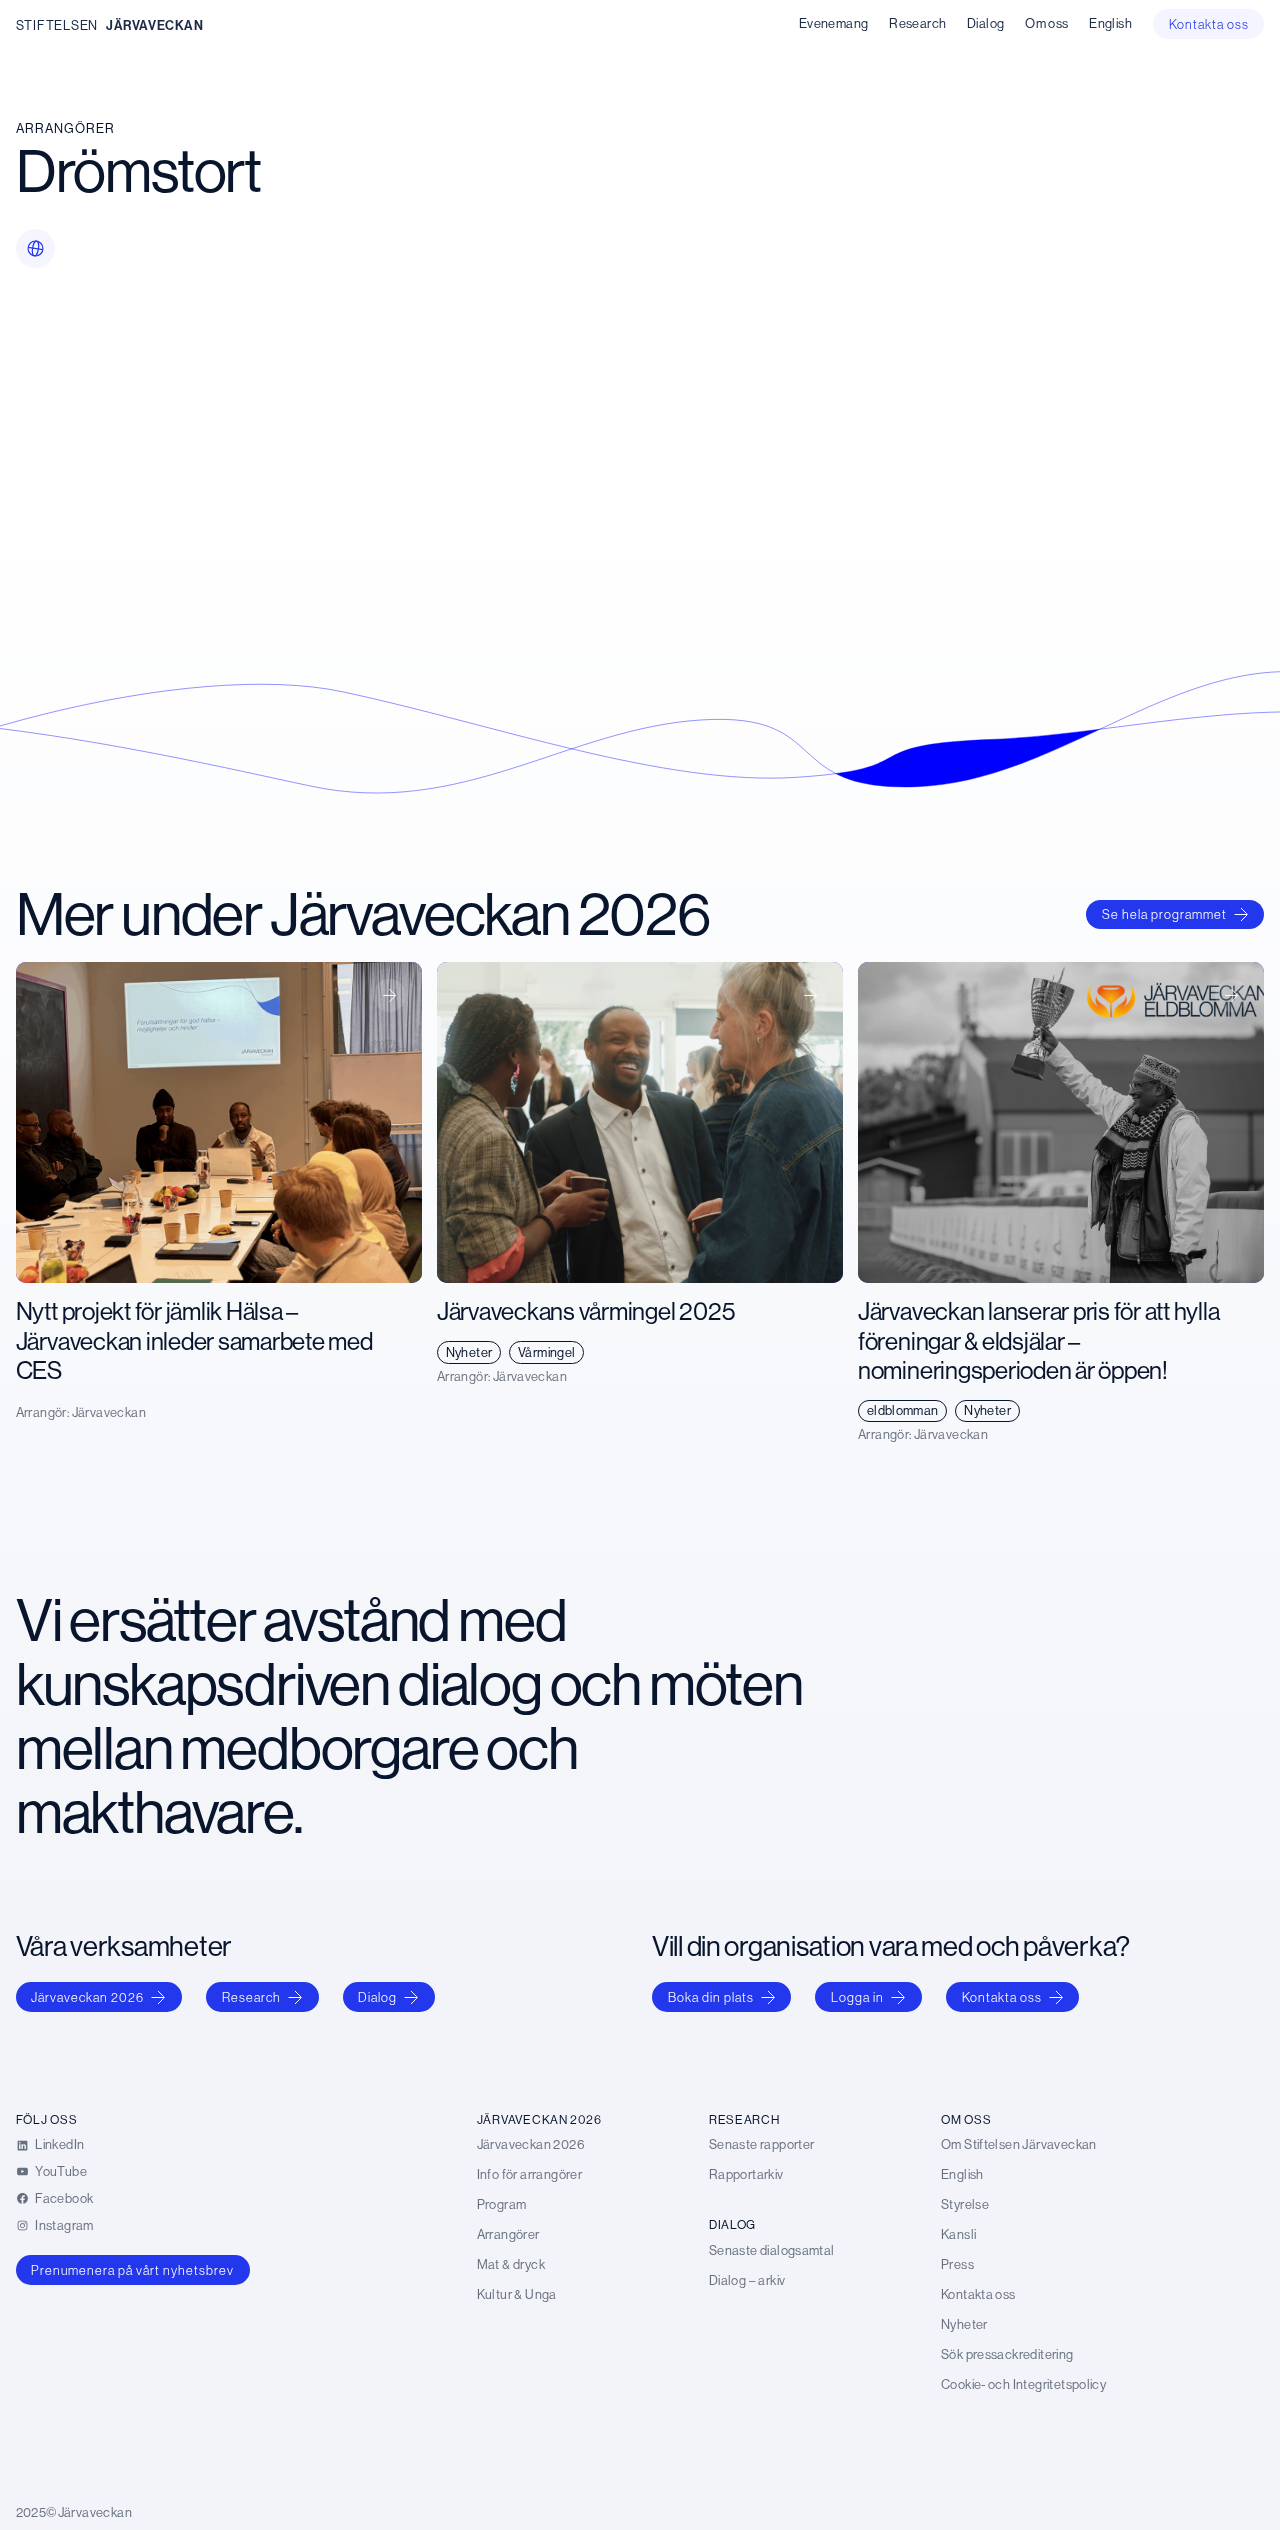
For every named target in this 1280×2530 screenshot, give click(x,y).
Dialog (377, 1997)
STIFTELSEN (57, 25)
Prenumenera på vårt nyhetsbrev (132, 2270)
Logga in (857, 1997)
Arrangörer (65, 128)
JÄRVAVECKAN (155, 25)
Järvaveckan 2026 (87, 1997)
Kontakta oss (1002, 1997)
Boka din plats (711, 1997)
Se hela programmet (1164, 914)
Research (251, 1997)
